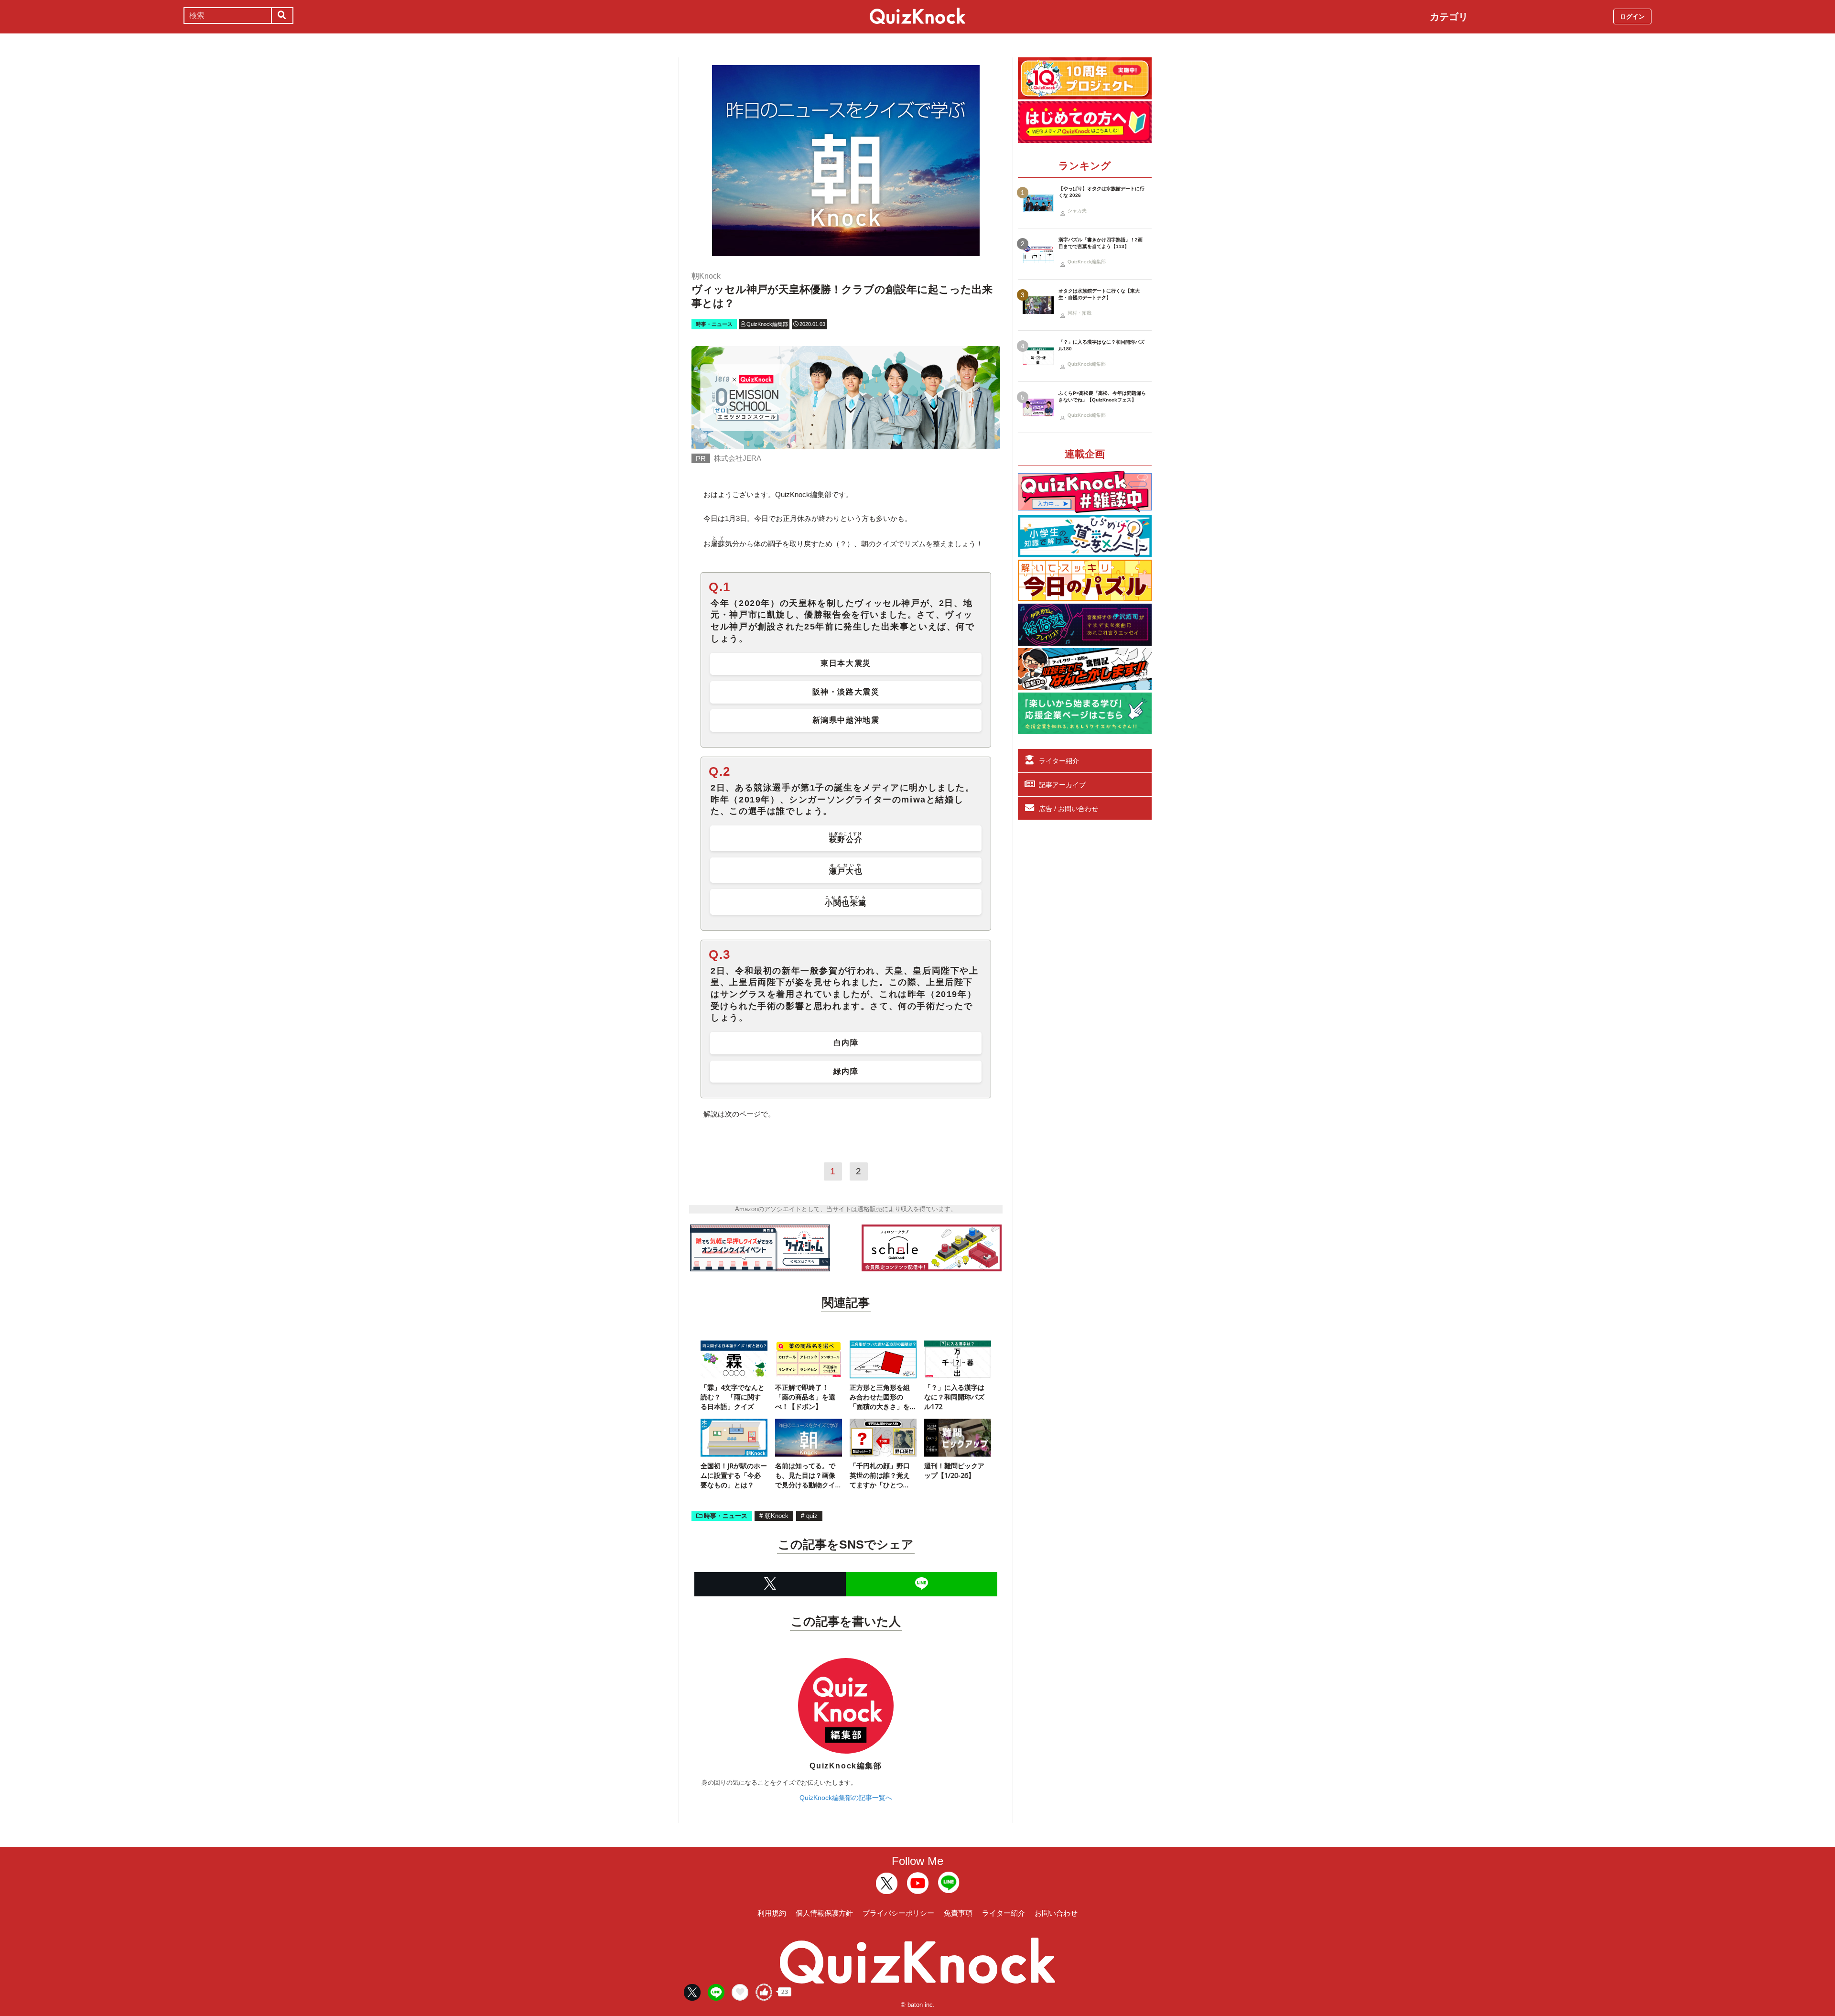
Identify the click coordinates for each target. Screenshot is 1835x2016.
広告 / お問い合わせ (1069, 809)
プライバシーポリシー (898, 1913)
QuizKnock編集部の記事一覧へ (846, 1798)
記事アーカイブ (1062, 785)
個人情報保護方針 (824, 1913)
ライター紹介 (1059, 761)
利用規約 (772, 1913)
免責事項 (958, 1913)
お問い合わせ (1056, 1913)
